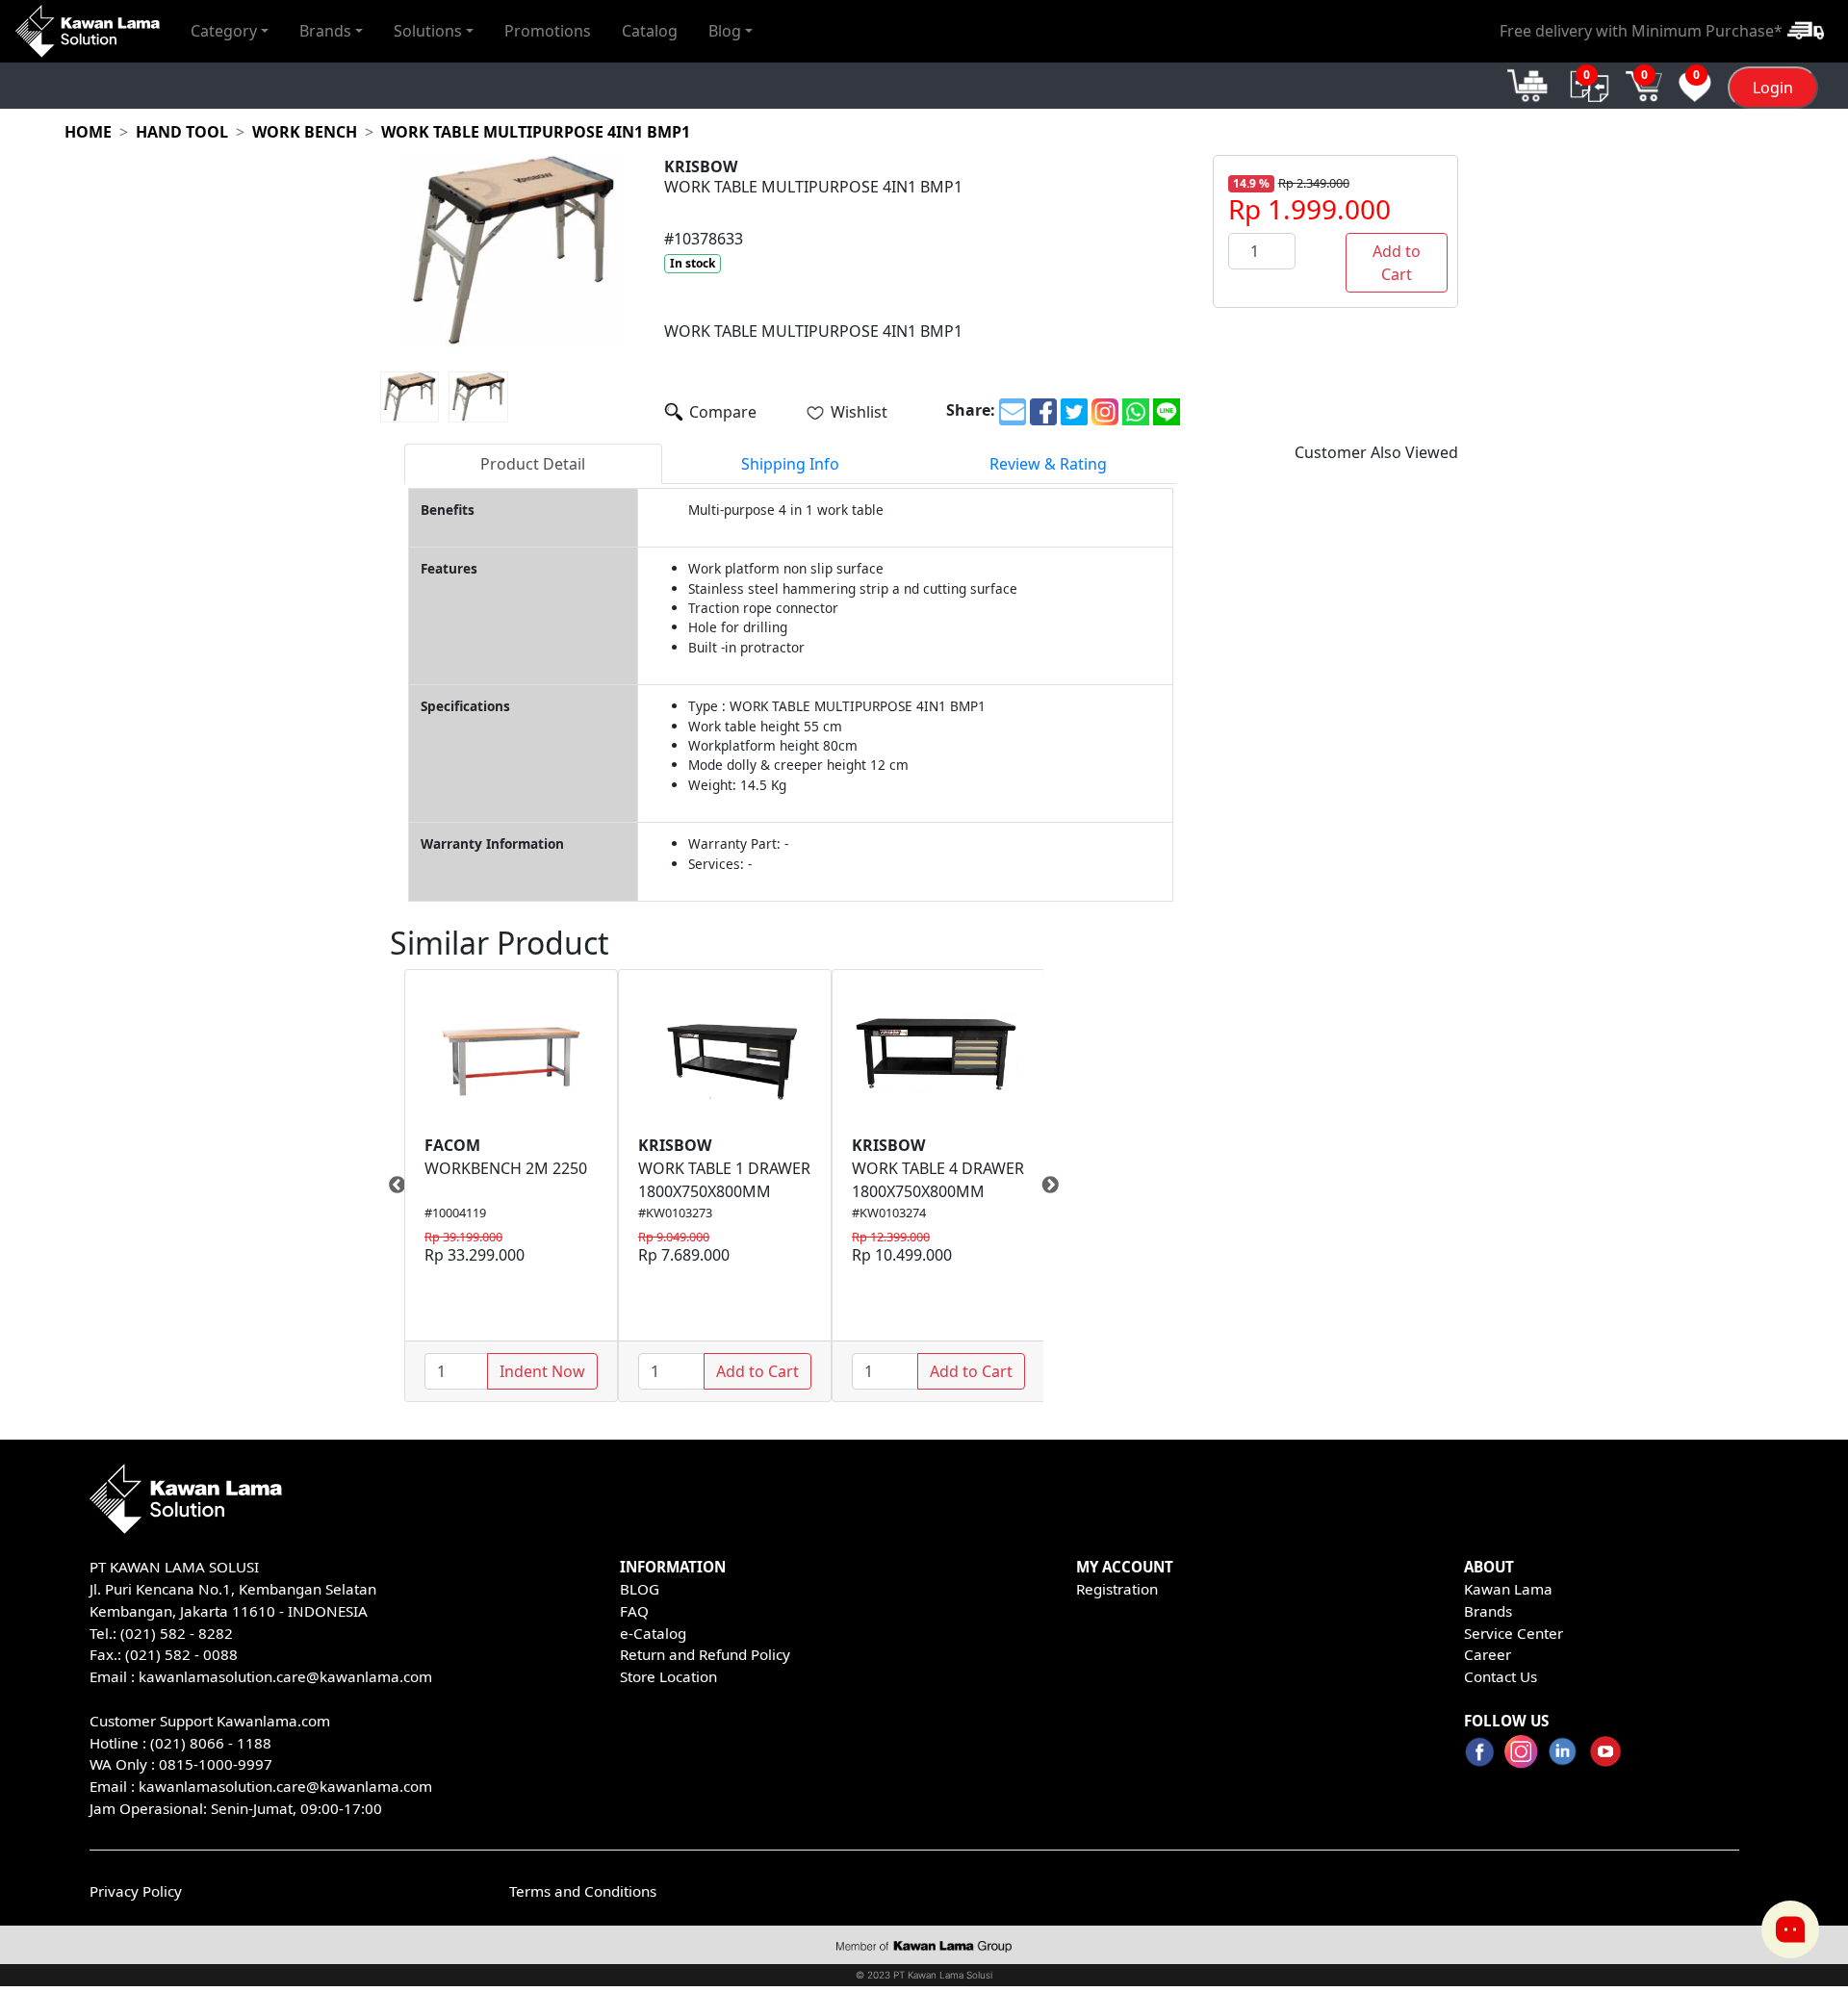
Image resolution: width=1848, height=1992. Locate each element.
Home (88, 132)
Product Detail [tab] (533, 464)
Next (1058, 1186)
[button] (230, 31)
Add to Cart (1397, 263)
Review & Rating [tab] (1048, 464)
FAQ (634, 1611)
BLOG (640, 1589)
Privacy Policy (136, 1891)
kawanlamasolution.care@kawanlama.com (285, 1676)
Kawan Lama (1508, 1589)
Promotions (548, 31)
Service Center (1514, 1633)
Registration (1117, 1589)
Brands (1488, 1611)
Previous (390, 1186)
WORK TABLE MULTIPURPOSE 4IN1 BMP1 (536, 132)
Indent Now (542, 1371)
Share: (971, 410)
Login (1773, 88)
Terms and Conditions (583, 1891)
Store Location (668, 1676)
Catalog (650, 31)
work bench (305, 132)
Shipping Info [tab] (790, 464)
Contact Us (1501, 1676)
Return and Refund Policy (705, 1654)
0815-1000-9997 (216, 1764)
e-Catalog (653, 1633)
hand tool (182, 132)
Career (1488, 1654)
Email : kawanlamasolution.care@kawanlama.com (261, 1786)
